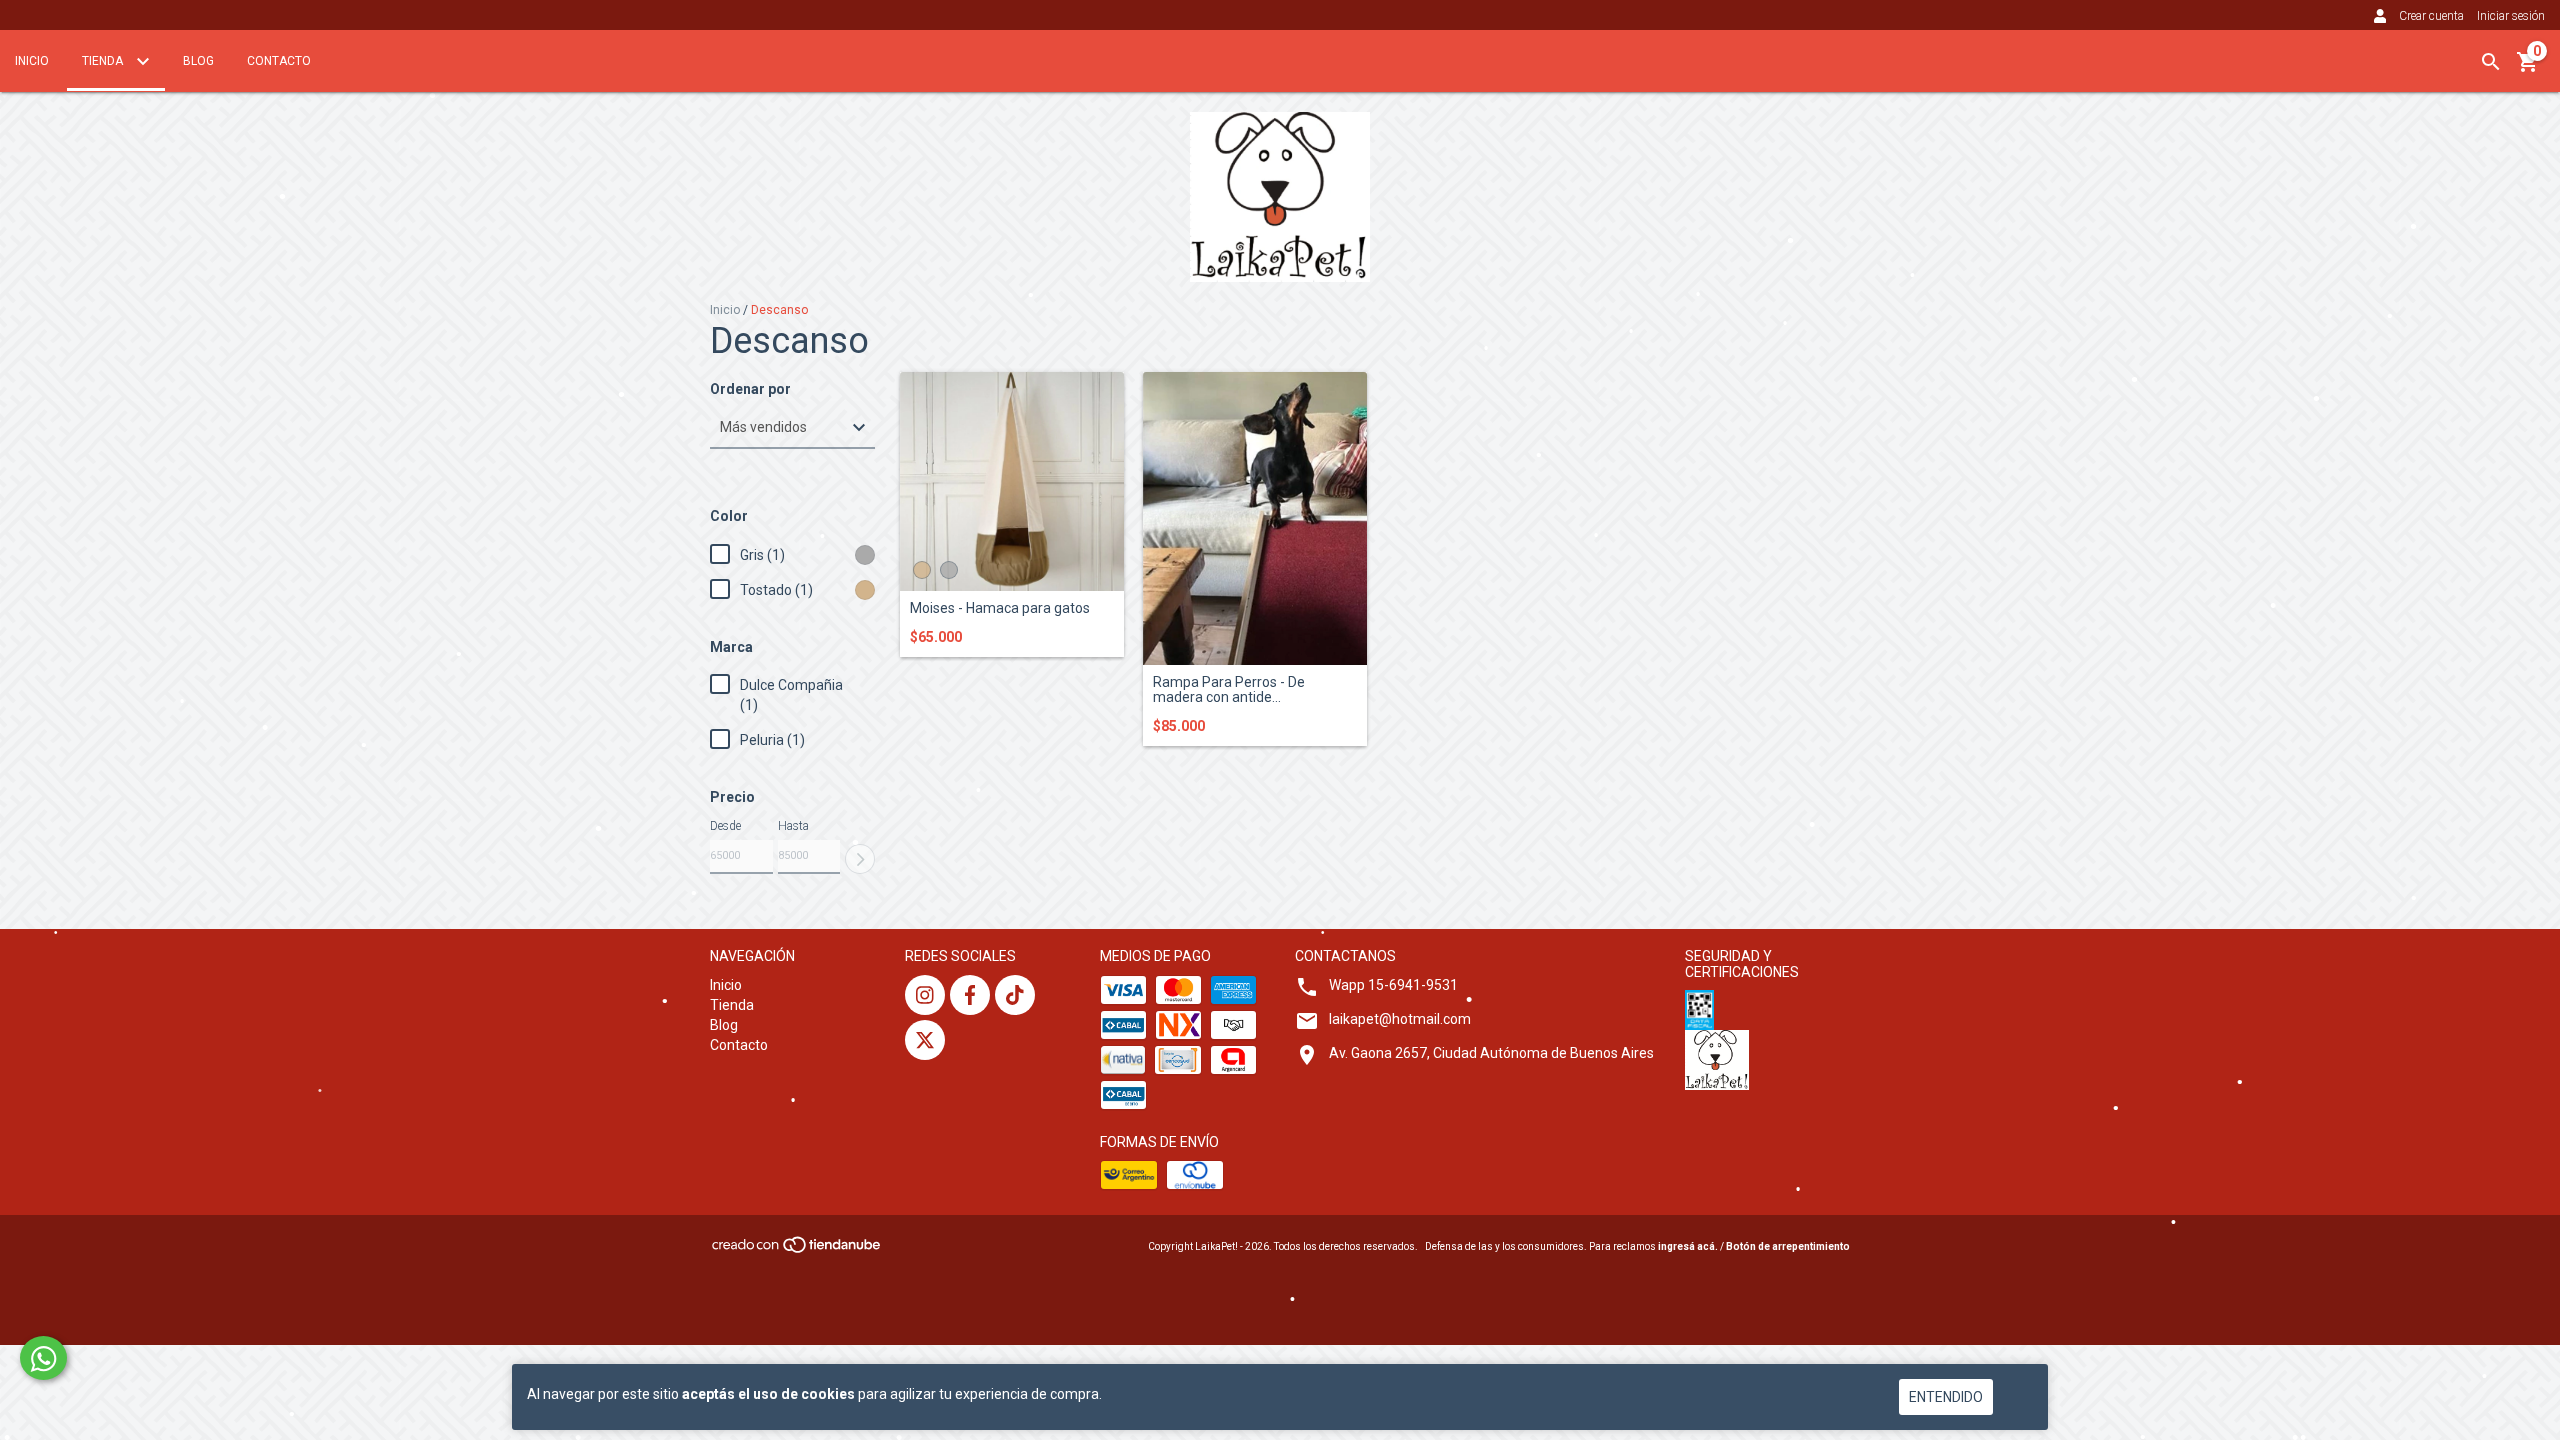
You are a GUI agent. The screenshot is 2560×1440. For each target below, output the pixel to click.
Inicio (32, 61)
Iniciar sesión (2511, 16)
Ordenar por (750, 389)
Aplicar (860, 859)
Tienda (104, 61)
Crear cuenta (2431, 16)
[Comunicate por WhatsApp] (43, 1358)
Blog (198, 61)
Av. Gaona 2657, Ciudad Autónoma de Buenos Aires (1491, 1053)
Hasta (793, 826)
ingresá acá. (1688, 1246)
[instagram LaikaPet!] (925, 995)
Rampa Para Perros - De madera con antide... (1229, 690)
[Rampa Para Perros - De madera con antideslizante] (1255, 518)
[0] (2528, 69)
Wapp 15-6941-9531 (1393, 985)
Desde (725, 826)
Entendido (1946, 1397)
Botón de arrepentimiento (1788, 1246)
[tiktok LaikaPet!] (1015, 995)
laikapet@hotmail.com (1400, 1019)
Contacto (279, 61)
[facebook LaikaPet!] (970, 995)
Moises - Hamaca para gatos (1000, 608)
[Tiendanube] (797, 1250)
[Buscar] (2491, 62)
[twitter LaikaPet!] (925, 1040)
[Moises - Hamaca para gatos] (1012, 482)
